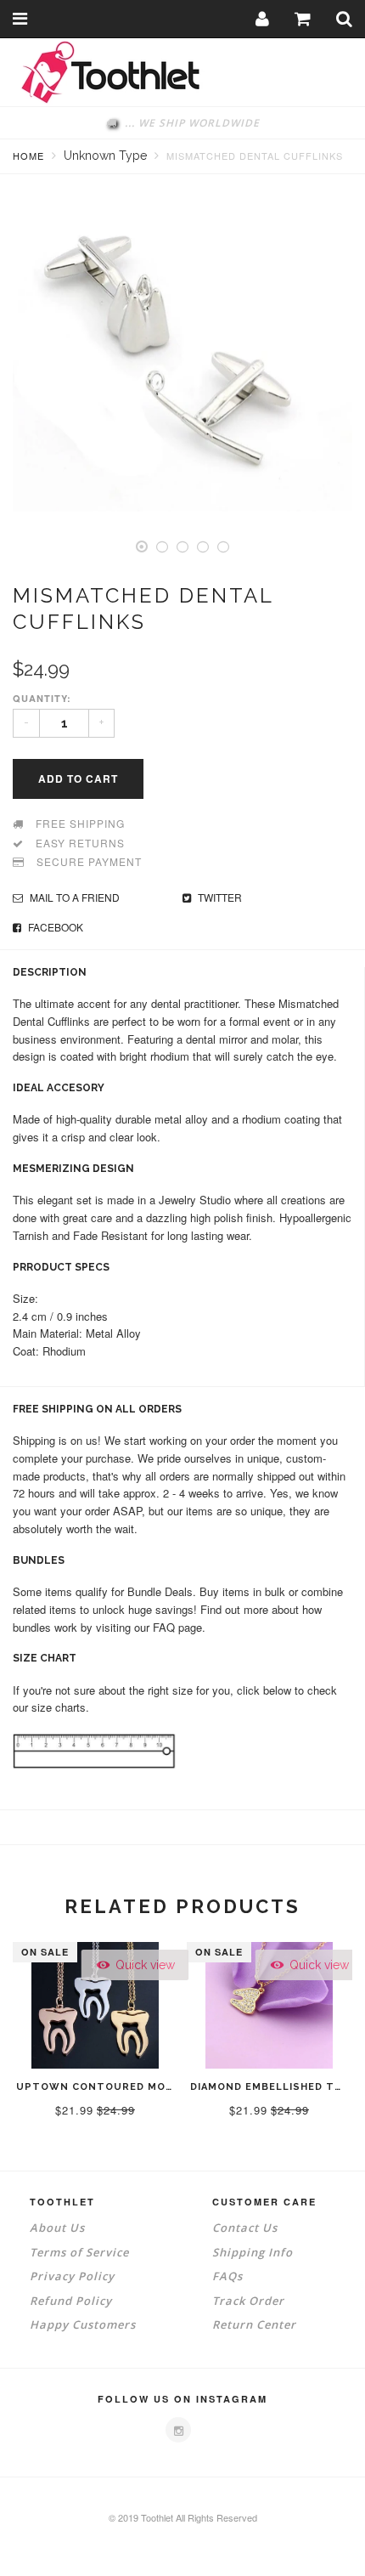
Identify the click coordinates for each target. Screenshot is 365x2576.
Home (28, 156)
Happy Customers (83, 2324)
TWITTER (219, 897)
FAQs (227, 2276)
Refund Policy (71, 2301)
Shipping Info (253, 2252)
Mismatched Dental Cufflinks (255, 156)
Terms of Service (79, 2252)
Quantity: (42, 698)
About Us (57, 2228)
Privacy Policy (72, 2276)
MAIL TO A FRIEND (73, 897)
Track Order (248, 2301)
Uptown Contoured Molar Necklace (132, 2087)
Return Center (254, 2324)
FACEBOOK (54, 927)
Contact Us (245, 2228)
